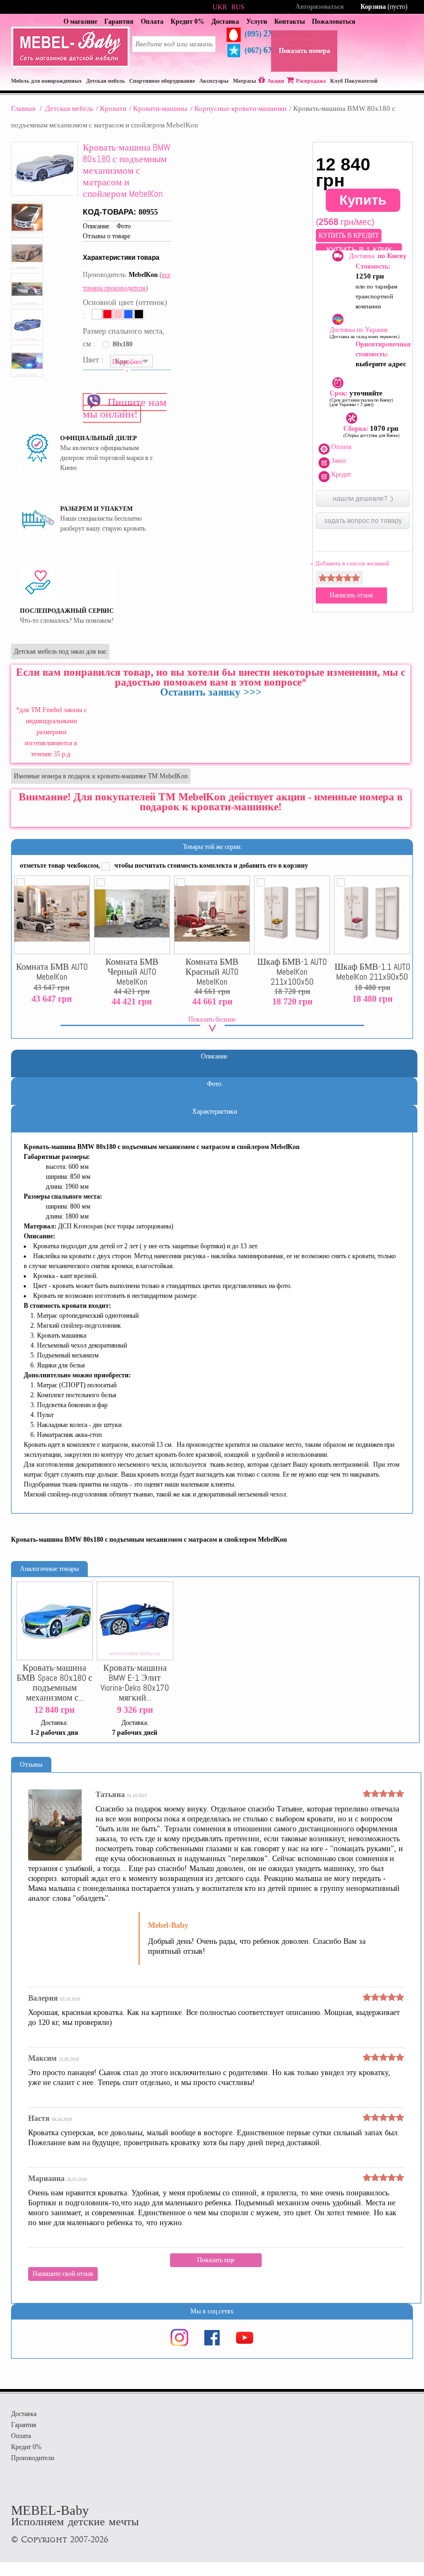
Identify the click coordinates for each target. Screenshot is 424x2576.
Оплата (152, 22)
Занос (339, 461)
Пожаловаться (334, 22)
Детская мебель (69, 108)
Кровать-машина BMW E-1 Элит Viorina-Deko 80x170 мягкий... (135, 1683)
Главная (23, 108)
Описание (96, 226)
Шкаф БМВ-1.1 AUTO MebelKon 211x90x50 (372, 972)
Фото (124, 226)
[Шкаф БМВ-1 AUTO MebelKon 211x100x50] (292, 915)
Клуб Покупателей (354, 81)
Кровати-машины (160, 108)
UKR (220, 7)
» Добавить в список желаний (350, 563)
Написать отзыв (351, 595)
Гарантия (119, 22)
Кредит (341, 474)
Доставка (225, 22)
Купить (363, 200)
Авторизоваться (320, 7)
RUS (238, 7)
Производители (33, 2458)
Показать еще (216, 2260)
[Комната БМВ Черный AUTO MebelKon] (132, 915)
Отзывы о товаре (107, 236)
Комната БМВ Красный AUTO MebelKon (212, 972)
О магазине (80, 22)
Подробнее (127, 362)
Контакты (290, 22)
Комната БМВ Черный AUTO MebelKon (132, 972)
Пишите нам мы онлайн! (125, 408)
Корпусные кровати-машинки (240, 108)
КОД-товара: (111, 212)
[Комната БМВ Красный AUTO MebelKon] (212, 915)
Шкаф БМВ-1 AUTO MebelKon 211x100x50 (292, 972)
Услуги (257, 22)
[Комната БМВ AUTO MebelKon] (52, 915)
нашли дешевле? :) (363, 499)
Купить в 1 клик (359, 250)
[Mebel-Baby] (70, 66)
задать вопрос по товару (363, 521)
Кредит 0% (187, 22)
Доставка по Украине (365, 333)
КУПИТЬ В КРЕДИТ (349, 236)
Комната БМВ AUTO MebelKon (52, 972)
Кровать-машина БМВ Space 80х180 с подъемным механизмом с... (54, 1683)
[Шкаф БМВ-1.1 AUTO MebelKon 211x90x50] (372, 915)
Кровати (113, 108)
